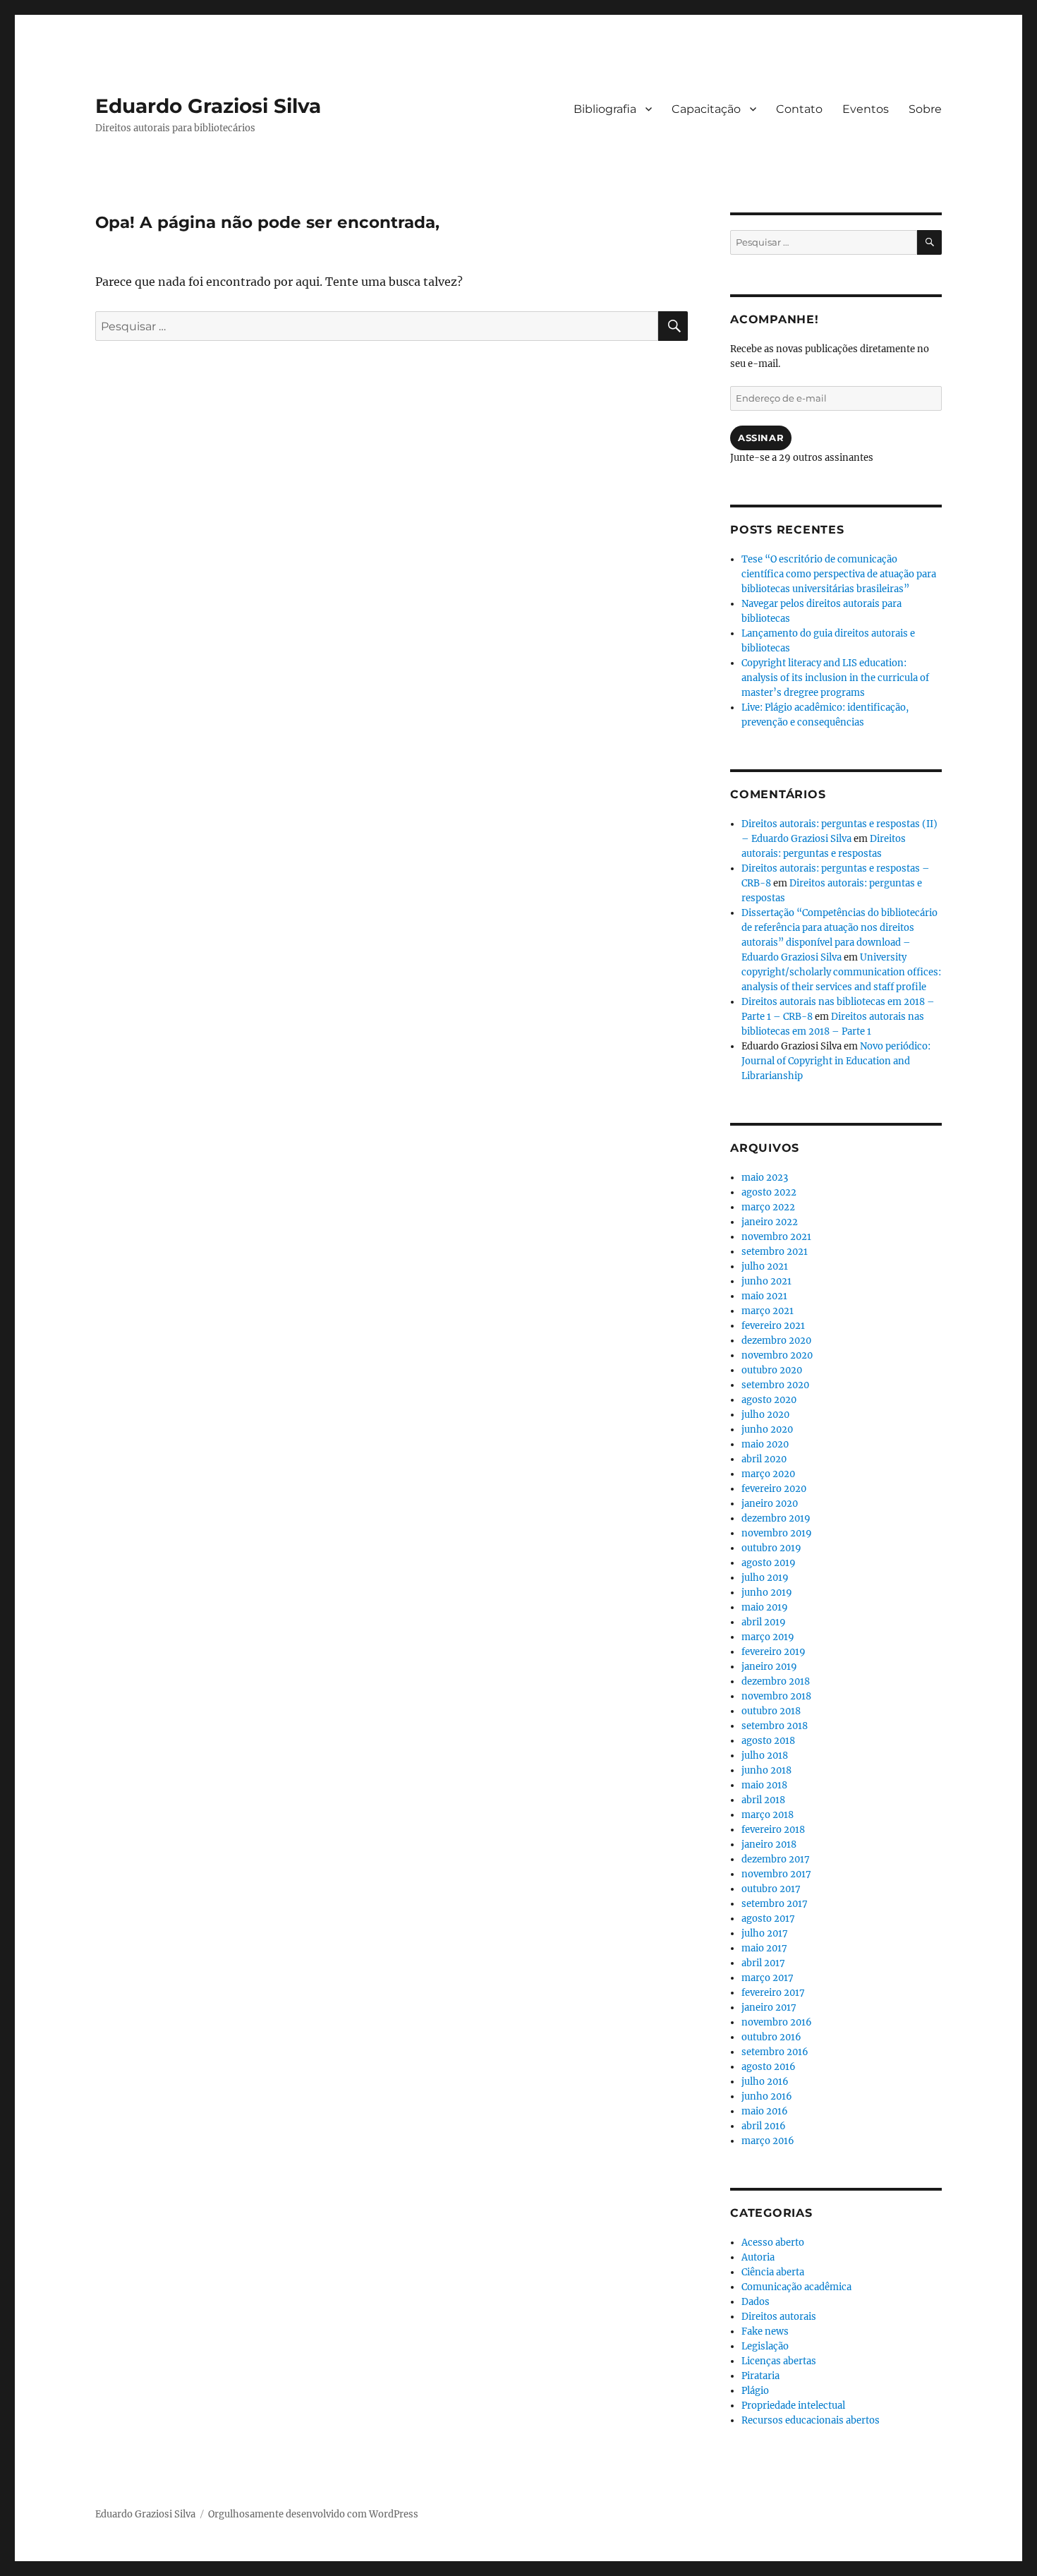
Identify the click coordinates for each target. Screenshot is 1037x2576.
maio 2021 (764, 1296)
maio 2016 (765, 2111)
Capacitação (706, 109)
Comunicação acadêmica (796, 2287)
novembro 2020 (777, 1355)
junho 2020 (767, 1430)
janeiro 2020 (770, 1504)
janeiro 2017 (769, 2008)
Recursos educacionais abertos (811, 2420)
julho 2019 (765, 1578)
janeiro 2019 (769, 1667)
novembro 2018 (776, 1696)
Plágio (755, 2391)
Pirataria (760, 2376)
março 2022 (768, 1207)
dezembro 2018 (776, 1681)
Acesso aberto (773, 2243)
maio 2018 (764, 1785)
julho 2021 (765, 1266)
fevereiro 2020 (774, 1489)
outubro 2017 (771, 1889)
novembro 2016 (777, 2022)
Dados (756, 2302)
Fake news (765, 2331)
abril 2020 (764, 1459)
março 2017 (768, 1978)
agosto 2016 (769, 2067)
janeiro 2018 (769, 1844)
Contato (799, 109)
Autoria (758, 2257)
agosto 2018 (768, 1741)
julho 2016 (765, 2082)
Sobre (925, 109)
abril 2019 (764, 1622)
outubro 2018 (771, 1711)
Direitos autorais (779, 2317)
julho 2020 (765, 1415)
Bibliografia (605, 109)
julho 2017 (765, 1933)
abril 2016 (764, 2126)
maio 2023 (765, 1178)
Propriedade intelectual (793, 2406)
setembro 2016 (775, 2052)
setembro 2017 (775, 1904)
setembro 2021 (775, 1252)
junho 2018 (766, 1770)
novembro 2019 (777, 1533)
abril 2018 (763, 1800)
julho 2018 (765, 1756)
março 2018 (768, 1815)
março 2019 (768, 1637)
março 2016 (768, 2141)
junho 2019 (767, 1593)
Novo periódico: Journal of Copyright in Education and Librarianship (836, 1061)
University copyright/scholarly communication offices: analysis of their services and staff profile (841, 972)
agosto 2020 (769, 1400)
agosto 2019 (769, 1563)
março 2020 (768, 1474)
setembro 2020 (775, 1385)
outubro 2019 (771, 1548)
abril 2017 (763, 1963)
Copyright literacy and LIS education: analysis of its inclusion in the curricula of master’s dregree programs (835, 678)
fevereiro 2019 (774, 1652)
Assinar (761, 438)
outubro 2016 (771, 2037)
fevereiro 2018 (773, 1830)
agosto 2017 (768, 1919)
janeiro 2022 (770, 1222)
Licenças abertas (779, 2361)
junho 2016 (767, 2096)
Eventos (866, 109)
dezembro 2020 (776, 1341)
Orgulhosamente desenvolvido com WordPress (313, 2514)
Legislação (765, 2346)
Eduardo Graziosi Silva (208, 106)
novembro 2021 (776, 1237)
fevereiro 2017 (773, 1993)
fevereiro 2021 (773, 1326)
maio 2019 (765, 1607)
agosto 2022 (769, 1192)
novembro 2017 (776, 1874)
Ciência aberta (773, 2272)
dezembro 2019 (776, 1518)
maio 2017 (764, 1948)
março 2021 (768, 1311)
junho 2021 (766, 1281)
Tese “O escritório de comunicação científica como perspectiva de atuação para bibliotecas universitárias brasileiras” (839, 574)
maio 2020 (765, 1444)
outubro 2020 (772, 1370)
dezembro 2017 (776, 1859)
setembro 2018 (775, 1726)
